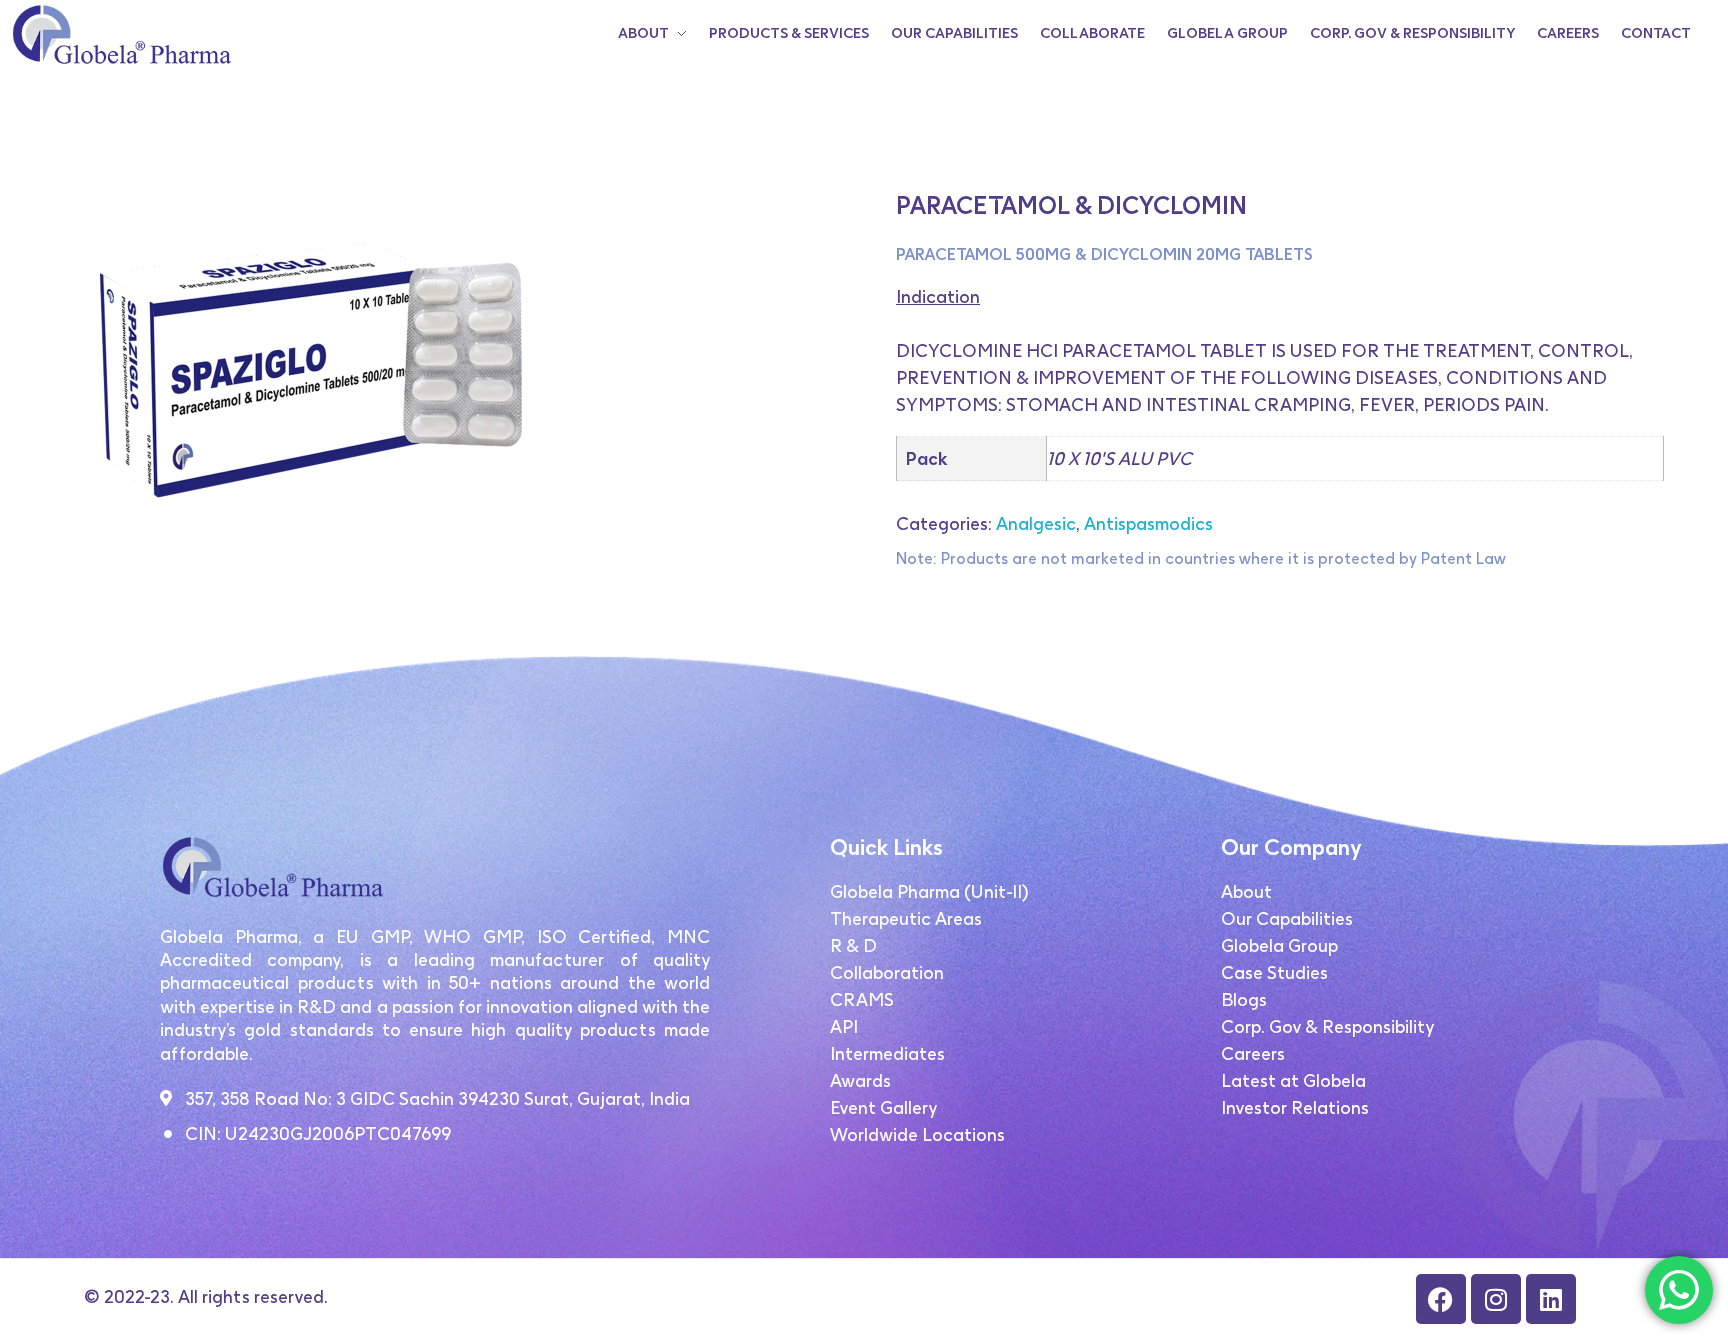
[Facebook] (1441, 1299)
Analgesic (1036, 523)
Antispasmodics (1148, 523)
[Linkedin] (1551, 1299)
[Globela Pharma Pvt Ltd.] (120, 34)
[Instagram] (1496, 1299)
